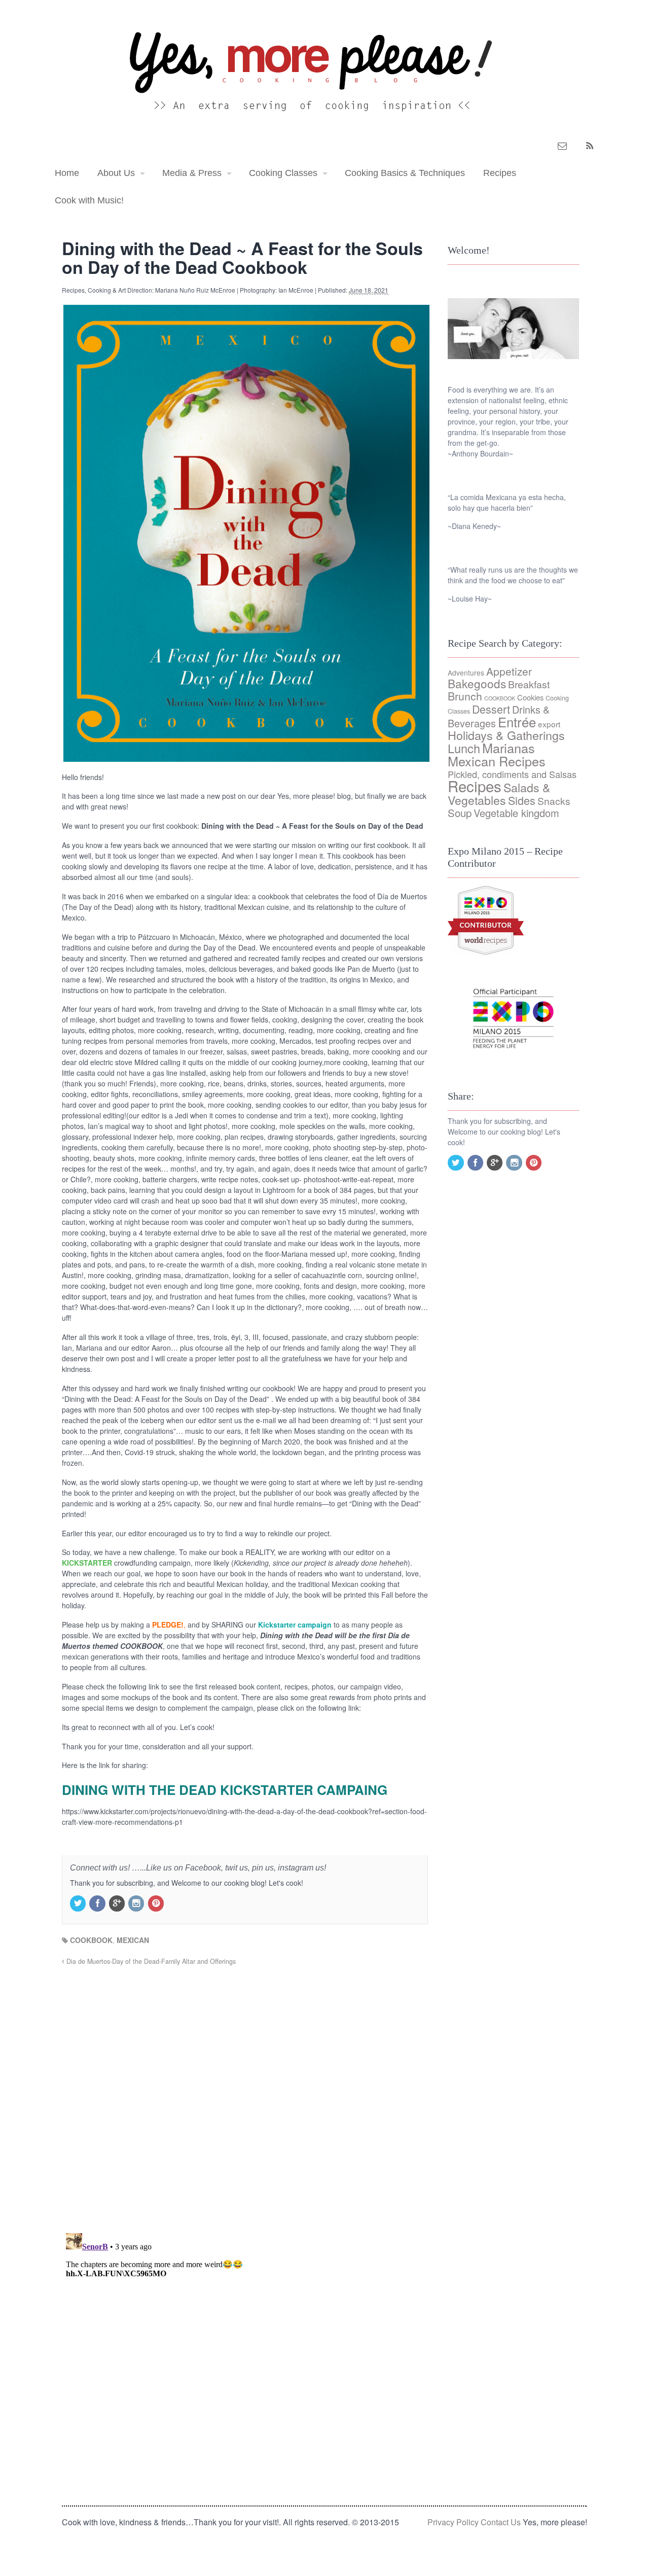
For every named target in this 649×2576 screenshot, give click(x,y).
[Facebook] (98, 1903)
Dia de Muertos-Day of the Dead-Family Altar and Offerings (150, 1961)
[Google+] (118, 1903)
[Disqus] (245, 2094)
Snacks (554, 801)
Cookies (530, 697)
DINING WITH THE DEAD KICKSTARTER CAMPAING (225, 1790)
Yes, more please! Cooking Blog (92, 70)
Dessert (491, 709)
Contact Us (501, 2522)
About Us (116, 173)
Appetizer (509, 671)
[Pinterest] (157, 1903)
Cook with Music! (89, 200)
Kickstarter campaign (295, 1625)
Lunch (464, 748)
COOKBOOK (91, 1940)
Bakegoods (477, 683)
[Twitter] (79, 1903)
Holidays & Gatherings (506, 735)
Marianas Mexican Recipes (497, 754)
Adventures (466, 673)
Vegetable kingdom (516, 813)
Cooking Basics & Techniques (405, 173)
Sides (522, 800)
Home (67, 173)
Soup (460, 813)
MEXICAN (133, 1940)
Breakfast (529, 684)
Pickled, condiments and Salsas (512, 774)
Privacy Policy (453, 2522)
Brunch (465, 696)
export (549, 724)
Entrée (517, 722)
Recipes (500, 173)
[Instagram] (137, 1903)
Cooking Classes (283, 173)
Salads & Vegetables (499, 794)
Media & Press (192, 173)
